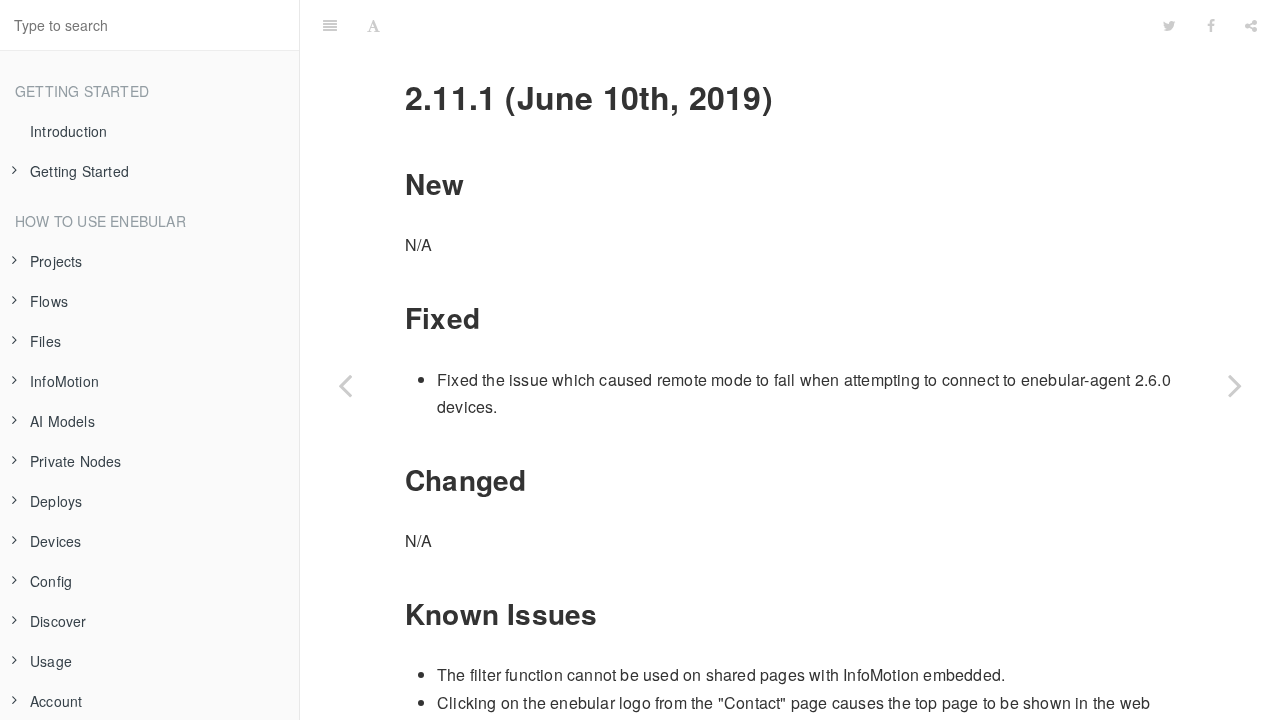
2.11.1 (771, 24)
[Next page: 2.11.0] (1235, 385)
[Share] (1251, 25)
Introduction (68, 131)
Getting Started (79, 171)
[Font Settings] (373, 25)
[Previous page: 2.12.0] (345, 385)
